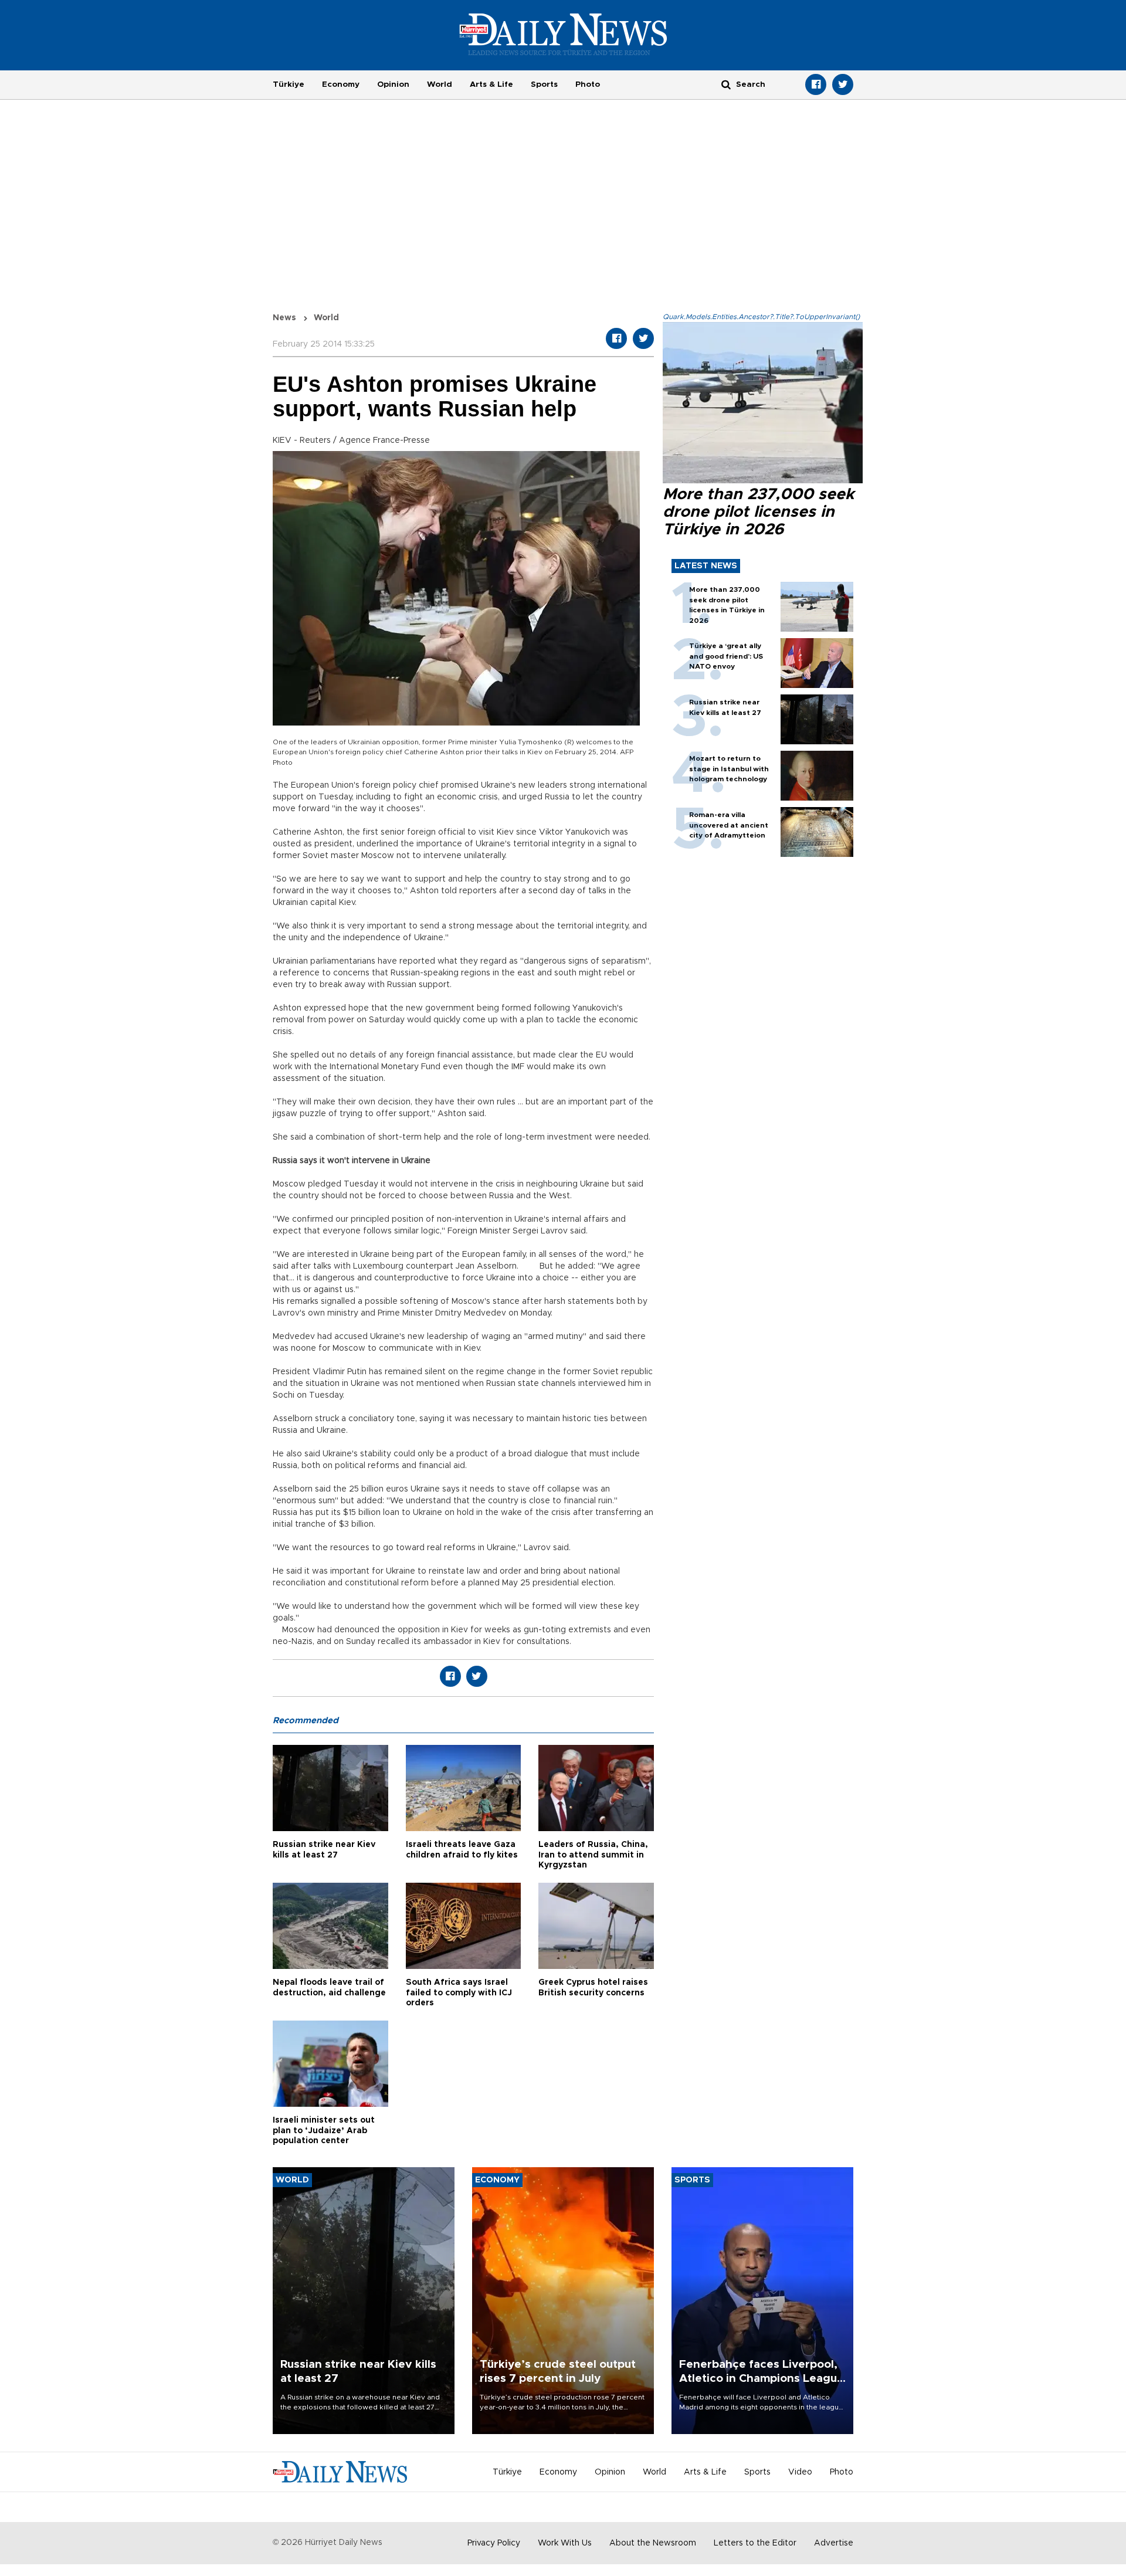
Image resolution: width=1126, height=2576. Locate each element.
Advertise (834, 2543)
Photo (588, 84)
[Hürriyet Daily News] (563, 34)
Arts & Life (491, 84)
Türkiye (289, 84)
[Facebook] (816, 84)
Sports (544, 84)
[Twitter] (843, 84)
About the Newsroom (653, 2543)
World (440, 84)
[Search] (726, 84)
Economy (341, 84)
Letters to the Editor (755, 2543)
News (284, 318)
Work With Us (565, 2543)
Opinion (393, 84)
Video (800, 2472)
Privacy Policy (494, 2543)
